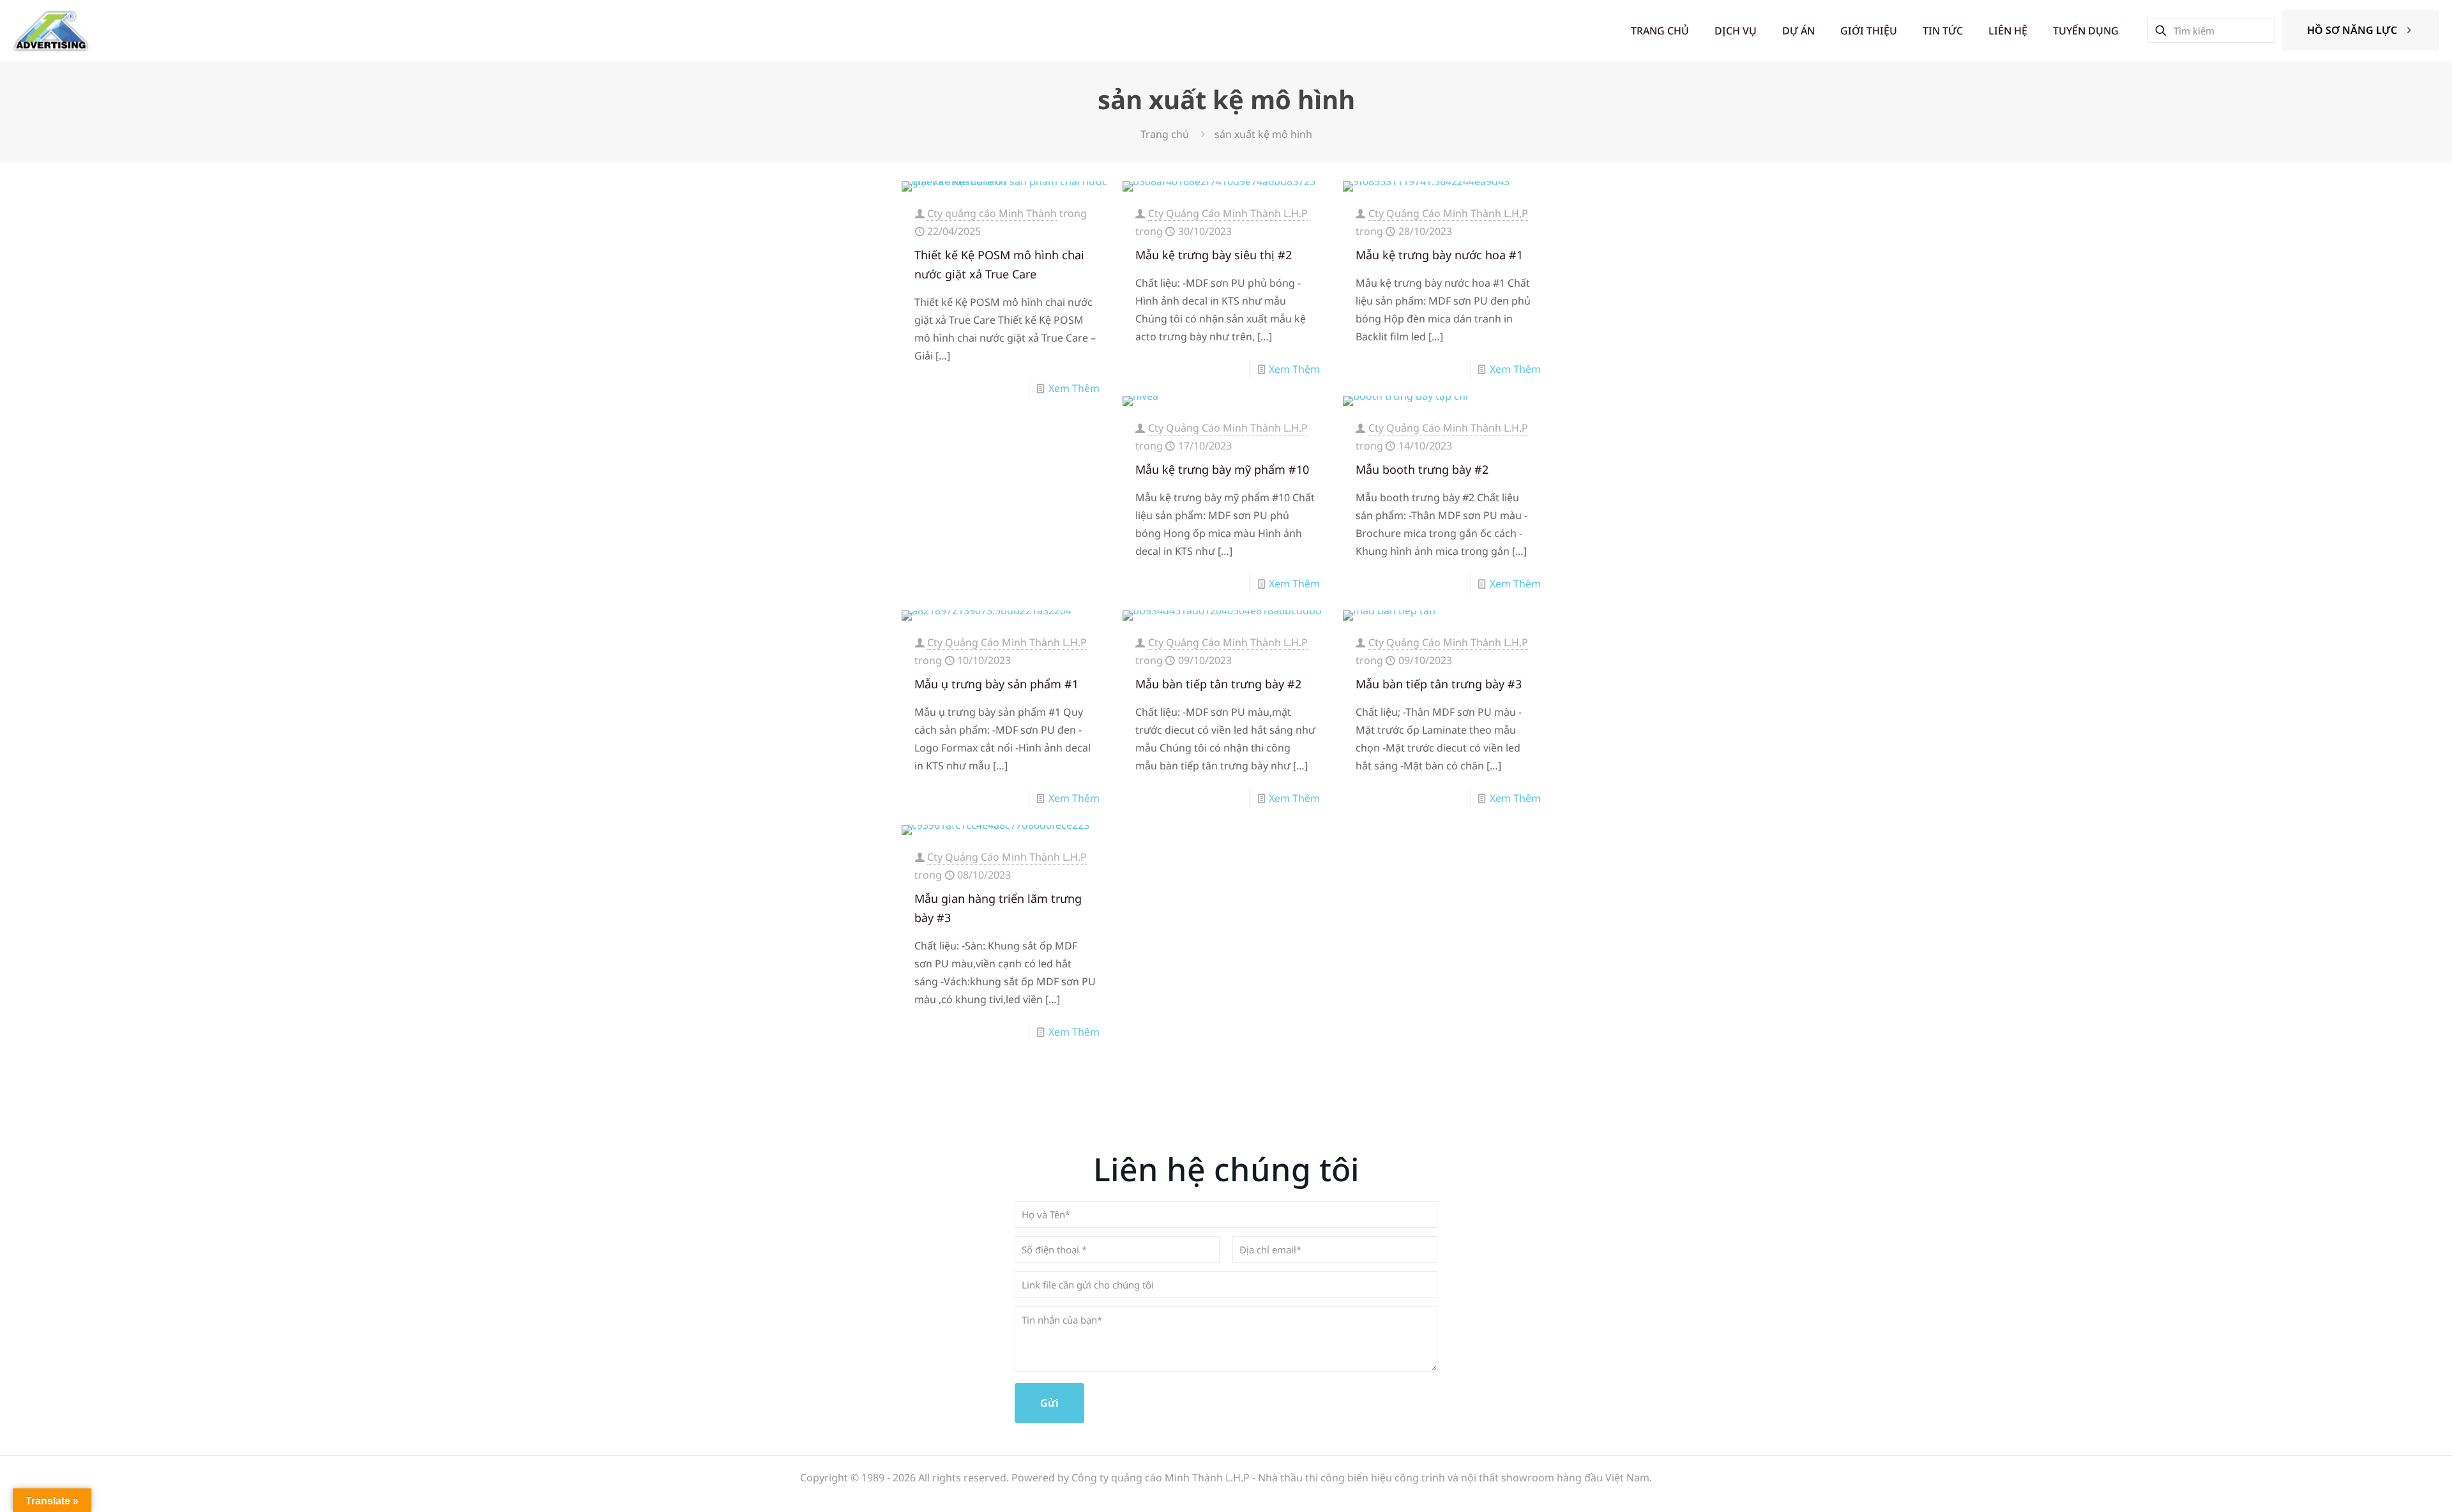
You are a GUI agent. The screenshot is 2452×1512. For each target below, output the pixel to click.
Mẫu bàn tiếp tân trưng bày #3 (1439, 684)
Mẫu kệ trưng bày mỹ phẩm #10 (1222, 469)
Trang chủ (1165, 134)
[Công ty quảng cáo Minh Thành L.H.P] (51, 30)
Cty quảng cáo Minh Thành (992, 213)
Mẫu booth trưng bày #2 (1422, 469)
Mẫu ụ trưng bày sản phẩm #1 (996, 684)
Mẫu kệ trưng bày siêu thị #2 (1214, 255)
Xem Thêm (1074, 388)
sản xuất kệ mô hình (1263, 134)
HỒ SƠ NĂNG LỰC (2352, 30)
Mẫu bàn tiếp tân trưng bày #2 (1218, 684)
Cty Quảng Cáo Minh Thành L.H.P (1228, 213)
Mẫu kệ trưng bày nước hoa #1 (1439, 255)
